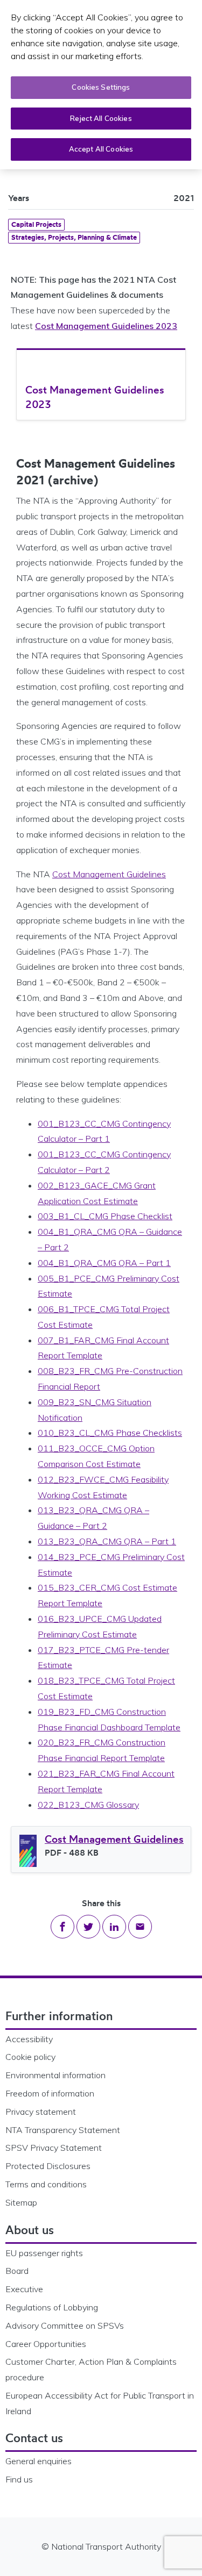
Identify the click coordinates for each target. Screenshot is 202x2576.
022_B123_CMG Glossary (88, 1805)
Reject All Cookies (101, 118)
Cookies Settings (101, 87)
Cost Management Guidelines (109, 874)
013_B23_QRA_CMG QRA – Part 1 (107, 1541)
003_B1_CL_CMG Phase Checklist (105, 1216)
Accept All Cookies (101, 149)
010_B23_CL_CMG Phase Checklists (110, 1433)
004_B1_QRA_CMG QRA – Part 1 (104, 1263)
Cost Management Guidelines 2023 (106, 326)
